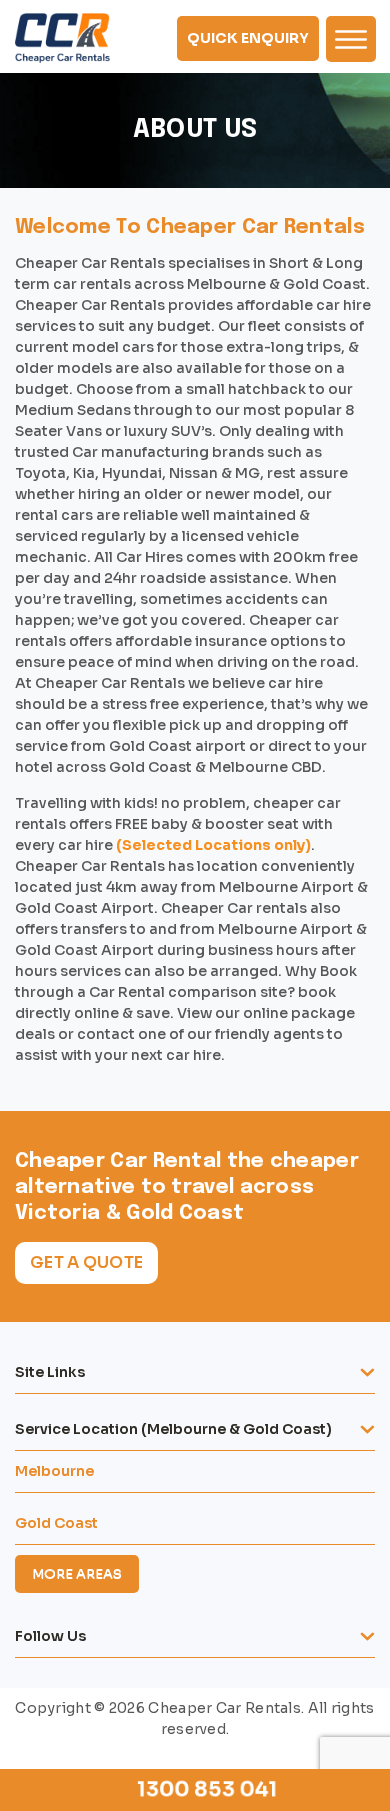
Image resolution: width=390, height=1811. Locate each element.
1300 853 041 (208, 1790)
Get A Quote (86, 1262)
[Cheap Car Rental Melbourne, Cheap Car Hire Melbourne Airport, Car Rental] (62, 38)
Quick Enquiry (248, 38)
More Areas (77, 1573)
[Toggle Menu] (351, 39)
